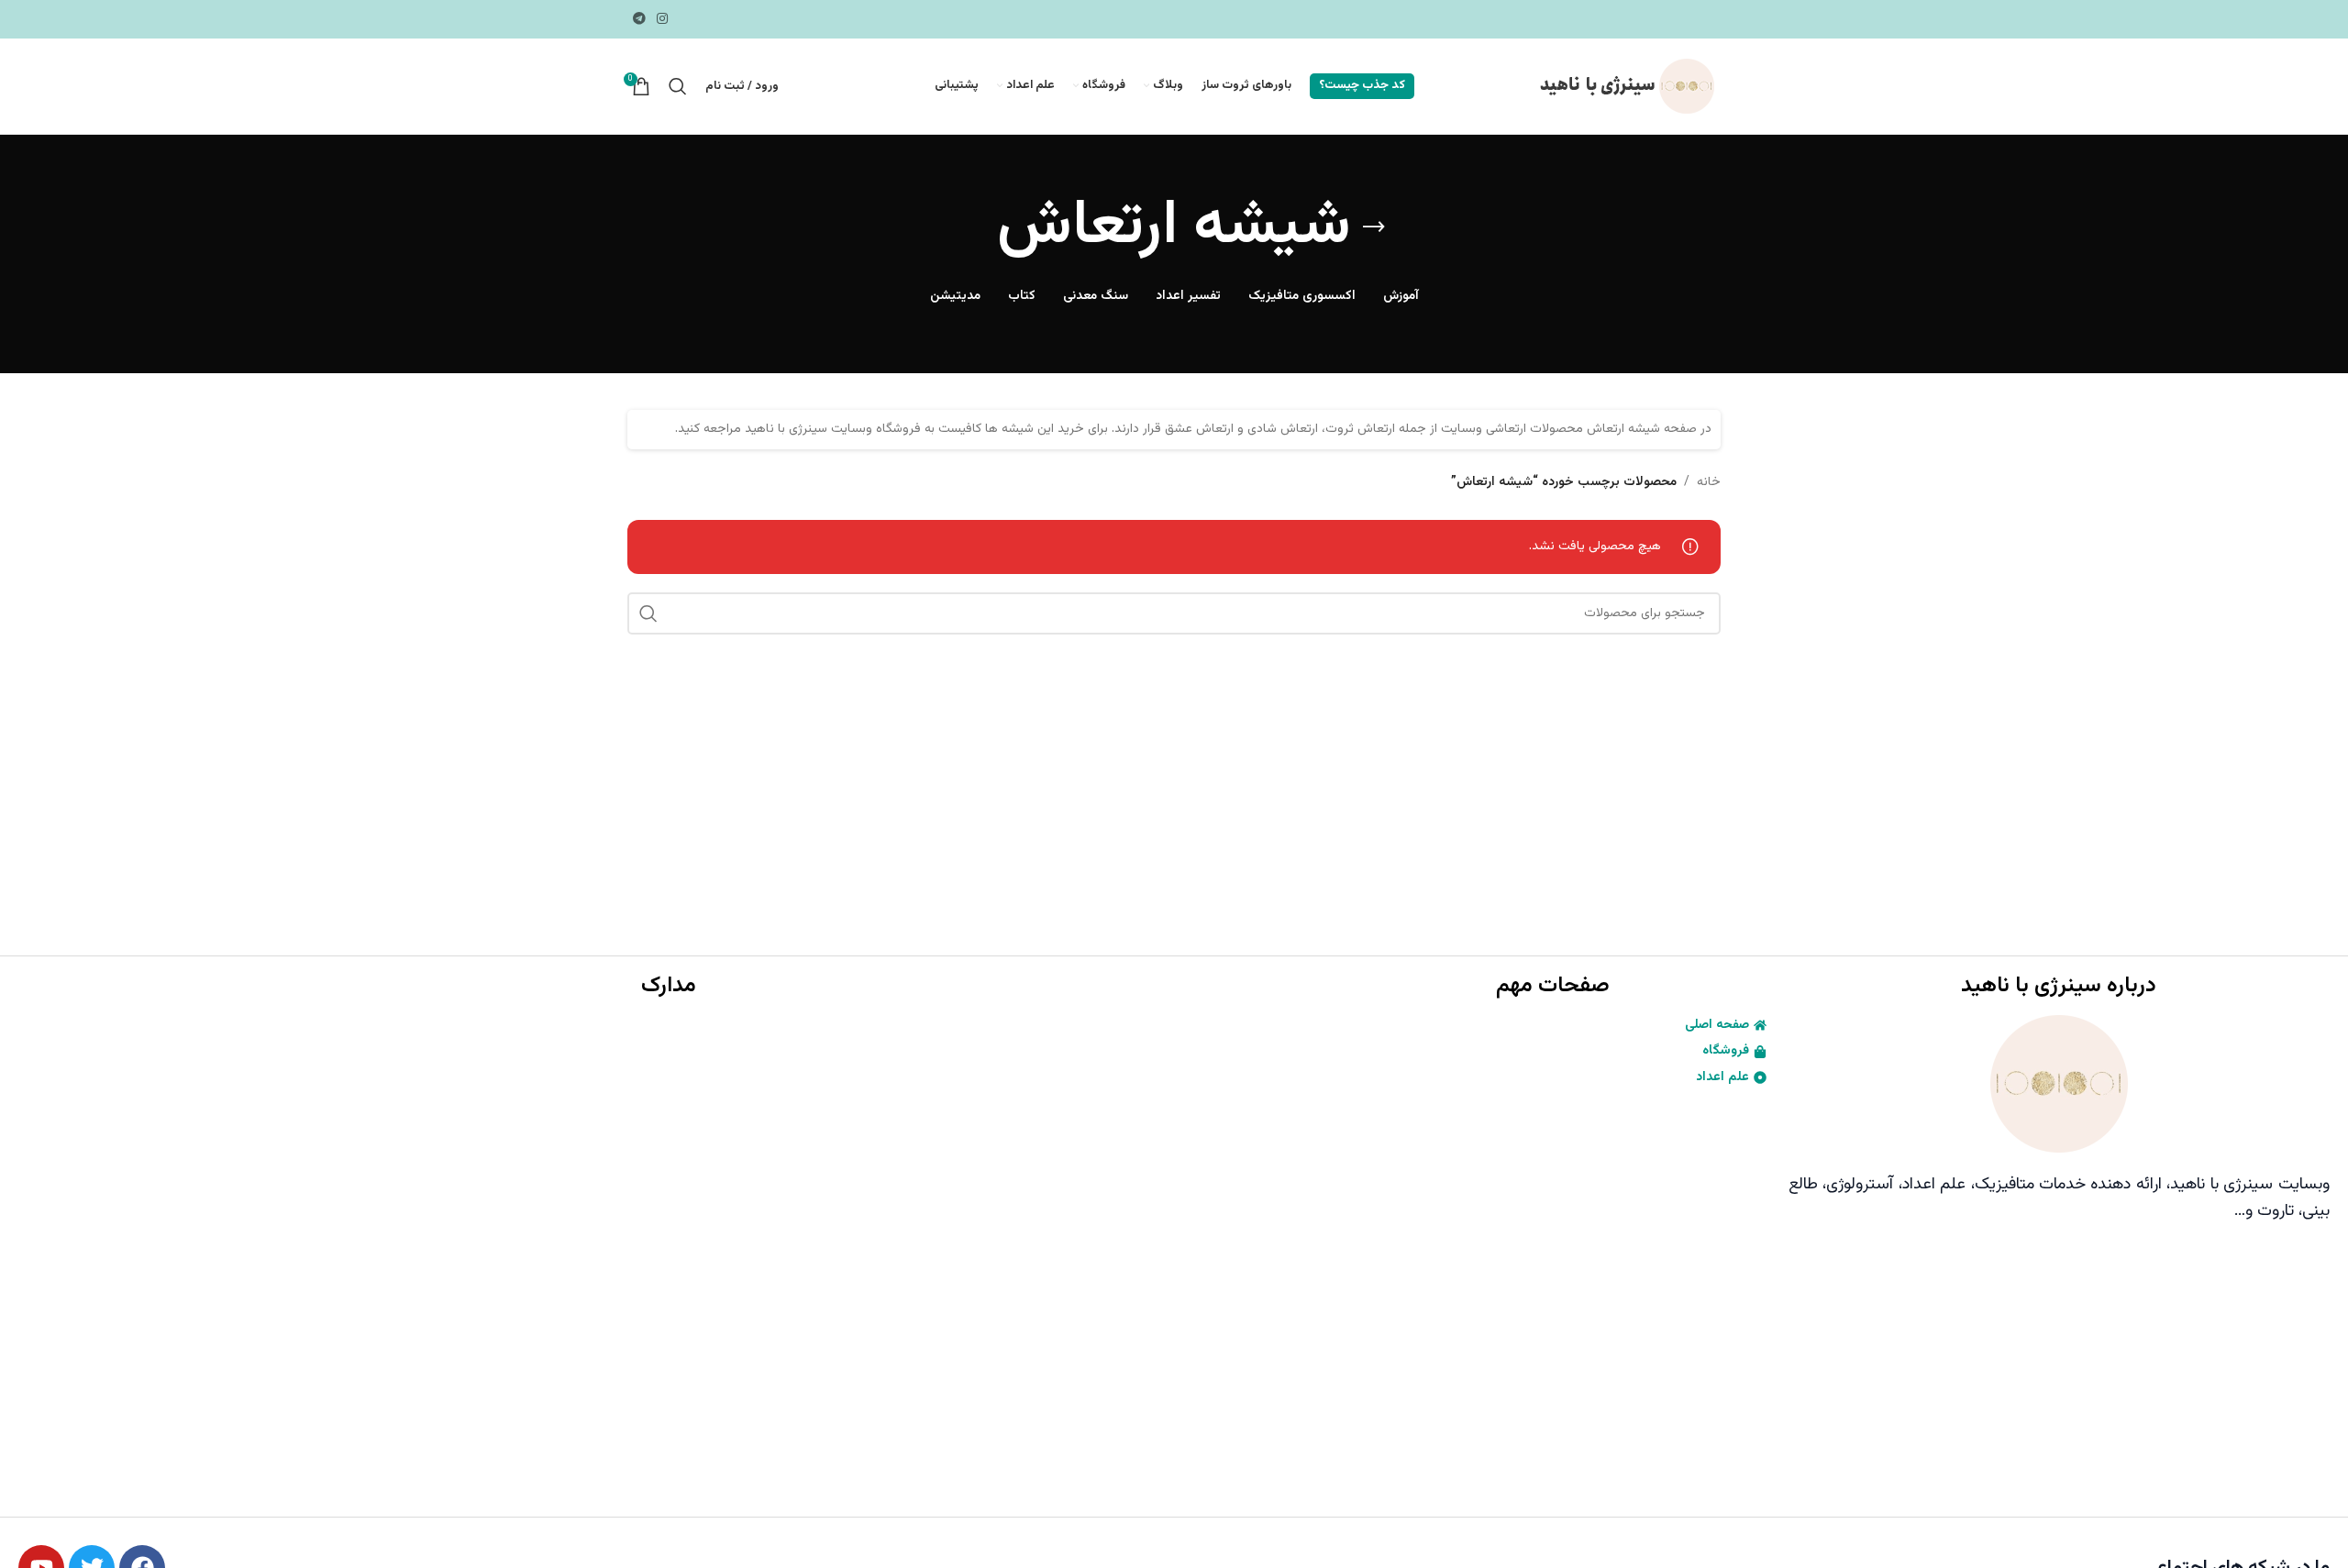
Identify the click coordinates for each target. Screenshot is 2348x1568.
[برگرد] (1374, 227)
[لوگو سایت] (1624, 87)
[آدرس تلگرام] (639, 20)
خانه (1709, 482)
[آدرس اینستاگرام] (662, 20)
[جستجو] (678, 86)
